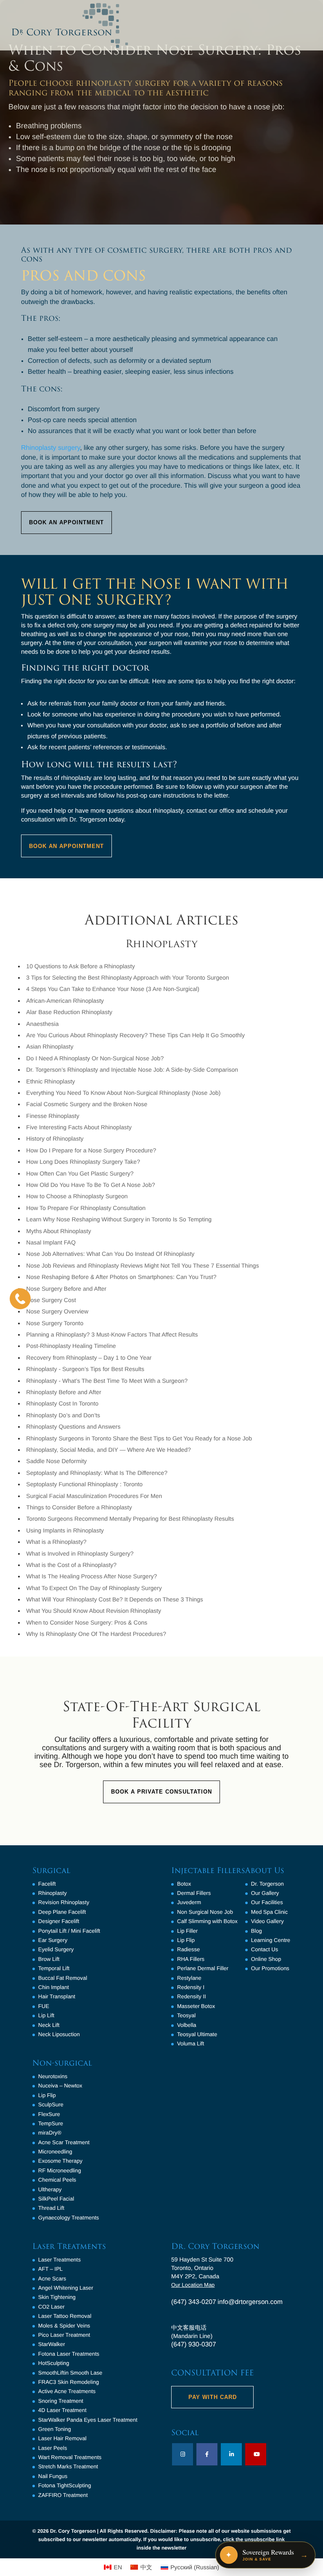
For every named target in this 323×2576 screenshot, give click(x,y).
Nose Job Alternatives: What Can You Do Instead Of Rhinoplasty (110, 1254)
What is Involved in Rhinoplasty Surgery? (80, 1554)
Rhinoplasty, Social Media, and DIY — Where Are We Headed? (108, 1450)
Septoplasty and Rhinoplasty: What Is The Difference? (97, 1473)
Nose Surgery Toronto (55, 1323)
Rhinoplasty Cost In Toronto (62, 1403)
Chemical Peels (57, 2180)
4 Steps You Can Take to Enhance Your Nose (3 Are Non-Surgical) (113, 989)
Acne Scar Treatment (64, 2142)
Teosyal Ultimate (197, 2034)
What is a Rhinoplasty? (56, 1542)
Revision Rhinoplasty (64, 1902)
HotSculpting (54, 2363)
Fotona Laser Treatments (69, 2354)
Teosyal (186, 2015)
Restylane (189, 1978)
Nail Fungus (53, 2476)
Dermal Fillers (194, 1893)
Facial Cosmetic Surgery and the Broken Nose (87, 1104)
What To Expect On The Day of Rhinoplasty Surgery (94, 1588)
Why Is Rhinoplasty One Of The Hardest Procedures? (96, 1634)
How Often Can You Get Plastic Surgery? (80, 1173)
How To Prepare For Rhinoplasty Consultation (86, 1208)
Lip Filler (187, 1931)
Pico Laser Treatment (64, 2335)
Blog (257, 1931)
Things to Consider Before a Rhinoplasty (79, 1507)
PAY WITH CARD (213, 2397)
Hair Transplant (57, 1996)
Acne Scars (52, 2279)
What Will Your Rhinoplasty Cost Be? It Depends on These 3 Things (115, 1599)
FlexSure (49, 2114)
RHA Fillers (191, 1959)
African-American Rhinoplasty (65, 1001)
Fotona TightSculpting (65, 2485)
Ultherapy (50, 2189)
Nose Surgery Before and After (66, 1289)
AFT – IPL (50, 2269)
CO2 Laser (52, 2307)
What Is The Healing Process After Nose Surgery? (91, 1576)
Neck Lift (49, 2025)
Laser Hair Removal (62, 2438)
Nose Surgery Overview (57, 1311)
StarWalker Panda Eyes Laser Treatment (88, 2420)
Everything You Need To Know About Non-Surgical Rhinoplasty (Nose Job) (123, 1093)
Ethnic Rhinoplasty (50, 1081)
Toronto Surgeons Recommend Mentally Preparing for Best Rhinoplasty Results (130, 1519)
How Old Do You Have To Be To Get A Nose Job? (90, 1185)
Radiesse (188, 1949)
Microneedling (55, 2152)
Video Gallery (267, 1921)
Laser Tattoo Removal (65, 2316)
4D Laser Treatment (62, 2410)
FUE (44, 2006)
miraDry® (50, 2133)
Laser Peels (53, 2448)
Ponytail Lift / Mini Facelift (69, 1931)
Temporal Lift (54, 1968)
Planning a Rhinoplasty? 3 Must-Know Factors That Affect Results (112, 1334)
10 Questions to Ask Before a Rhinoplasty (80, 966)
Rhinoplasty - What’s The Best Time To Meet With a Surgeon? (107, 1381)
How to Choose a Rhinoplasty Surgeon (77, 1196)
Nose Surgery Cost (51, 1300)
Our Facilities (267, 1902)
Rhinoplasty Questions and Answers (73, 1427)
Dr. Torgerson (267, 1884)
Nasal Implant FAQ (51, 1242)
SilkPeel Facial (56, 2199)
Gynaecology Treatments (69, 2218)
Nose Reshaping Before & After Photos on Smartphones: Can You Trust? (121, 1277)
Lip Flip (47, 2095)
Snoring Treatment (61, 2401)
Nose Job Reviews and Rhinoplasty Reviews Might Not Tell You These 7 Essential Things (142, 1266)
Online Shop (266, 1959)
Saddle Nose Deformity (56, 1461)
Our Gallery (265, 1893)
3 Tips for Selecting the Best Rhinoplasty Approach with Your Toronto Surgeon (127, 978)
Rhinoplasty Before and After (64, 1392)
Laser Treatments (60, 2260)
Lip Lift (46, 2015)
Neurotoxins (53, 2076)
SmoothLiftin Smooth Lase (70, 2373)
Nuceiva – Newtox (60, 2086)
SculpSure (51, 2104)
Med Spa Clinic (269, 1912)
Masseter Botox (196, 2006)
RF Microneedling (60, 2170)
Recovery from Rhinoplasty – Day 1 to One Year (89, 1358)
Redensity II (192, 1996)
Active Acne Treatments (67, 2391)
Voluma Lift (191, 2044)
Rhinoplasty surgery (50, 448)
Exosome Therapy (60, 2161)
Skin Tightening (57, 2297)
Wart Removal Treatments (70, 2457)
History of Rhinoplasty (55, 1139)
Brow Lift (49, 1959)
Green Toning (55, 2429)
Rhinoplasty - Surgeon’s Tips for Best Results (85, 1369)
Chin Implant (54, 1987)
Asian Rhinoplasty (50, 1046)
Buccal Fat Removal (63, 1978)
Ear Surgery (53, 1940)
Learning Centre (271, 1940)
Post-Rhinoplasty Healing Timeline (71, 1346)
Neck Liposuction (59, 2034)
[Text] (20, 1299)
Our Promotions (270, 1968)
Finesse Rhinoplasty (53, 1116)
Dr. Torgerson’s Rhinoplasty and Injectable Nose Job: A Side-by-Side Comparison (132, 1070)
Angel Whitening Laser (66, 2288)
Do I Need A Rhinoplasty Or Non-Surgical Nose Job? (95, 1058)
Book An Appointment (66, 522)
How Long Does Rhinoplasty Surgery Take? (83, 1162)
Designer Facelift (59, 1921)
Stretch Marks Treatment (68, 2466)
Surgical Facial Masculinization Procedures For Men (94, 1496)
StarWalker (52, 2344)
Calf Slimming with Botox (207, 1921)
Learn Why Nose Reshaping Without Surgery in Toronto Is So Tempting (119, 1219)
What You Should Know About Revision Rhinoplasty (94, 1611)
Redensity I (191, 1987)
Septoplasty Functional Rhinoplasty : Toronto (84, 1484)
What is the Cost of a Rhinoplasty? (71, 1565)
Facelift (47, 1884)
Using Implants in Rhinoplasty (65, 1530)
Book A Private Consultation (161, 1792)
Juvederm (189, 1902)
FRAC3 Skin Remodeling (69, 2382)
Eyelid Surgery (56, 1949)
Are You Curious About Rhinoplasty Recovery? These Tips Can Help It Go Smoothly (135, 1035)
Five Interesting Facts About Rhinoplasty (79, 1127)
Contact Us (265, 1949)
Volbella (187, 2025)
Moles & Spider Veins (64, 2326)
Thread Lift (51, 2208)
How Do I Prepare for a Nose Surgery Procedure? (91, 1150)
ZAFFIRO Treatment (63, 2495)
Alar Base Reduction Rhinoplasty (69, 1012)
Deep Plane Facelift (62, 1912)
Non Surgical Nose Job (205, 1912)
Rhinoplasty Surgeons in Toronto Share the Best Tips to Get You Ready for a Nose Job (139, 1438)
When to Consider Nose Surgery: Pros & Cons (87, 1622)
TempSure (51, 2123)
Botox (184, 1884)
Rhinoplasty (53, 1893)
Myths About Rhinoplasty (58, 1231)
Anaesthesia (42, 1024)
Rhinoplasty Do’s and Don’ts (63, 1415)
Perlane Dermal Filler (203, 1968)
